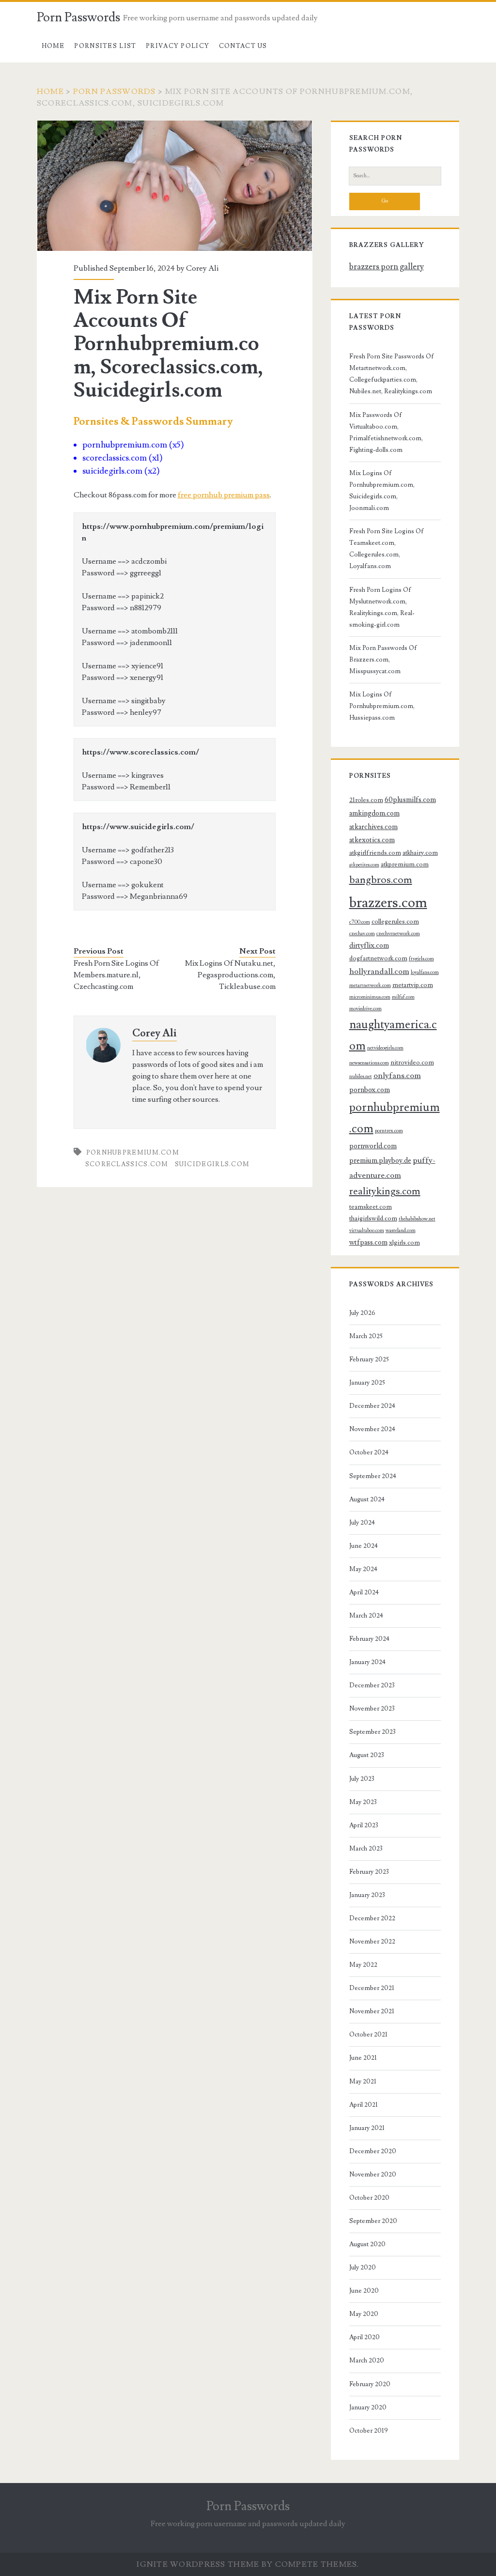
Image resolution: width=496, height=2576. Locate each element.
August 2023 (367, 1755)
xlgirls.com (404, 1243)
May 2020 (364, 2314)
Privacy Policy (178, 46)
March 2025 (366, 1336)
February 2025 (369, 1359)
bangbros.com (381, 880)
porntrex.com (389, 1131)
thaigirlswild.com (373, 1219)
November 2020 (373, 2175)
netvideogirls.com (385, 1048)
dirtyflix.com (369, 946)
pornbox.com (370, 1090)
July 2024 (362, 1523)
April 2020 (364, 2337)
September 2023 (372, 1732)
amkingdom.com (374, 813)
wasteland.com (401, 1231)
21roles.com (366, 800)
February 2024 (369, 1639)
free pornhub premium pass (224, 495)
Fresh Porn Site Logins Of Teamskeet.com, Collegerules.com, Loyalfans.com (387, 549)
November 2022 (372, 1942)
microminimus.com (370, 997)
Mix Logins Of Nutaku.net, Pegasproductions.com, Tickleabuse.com (230, 975)
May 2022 (363, 1965)
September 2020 (373, 2221)
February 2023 (369, 1872)
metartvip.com (413, 985)
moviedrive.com (365, 1009)
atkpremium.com (405, 864)
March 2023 (366, 1849)
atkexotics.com (372, 840)
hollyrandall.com (379, 972)
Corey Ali (202, 268)
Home (53, 46)
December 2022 (372, 1918)
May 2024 (363, 1569)
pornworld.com (373, 1146)
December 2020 (373, 2151)
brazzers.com (388, 903)
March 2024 (366, 1616)
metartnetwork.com (370, 986)
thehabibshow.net (417, 1219)
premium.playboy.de (380, 1161)
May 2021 (363, 2082)
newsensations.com (369, 1063)
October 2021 (368, 2035)
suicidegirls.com (212, 1164)
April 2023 (364, 1825)
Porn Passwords (78, 17)
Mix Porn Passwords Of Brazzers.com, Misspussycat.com (383, 660)
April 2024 (364, 1592)
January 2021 (367, 2128)
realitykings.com (385, 1191)
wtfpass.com (368, 1242)
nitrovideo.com (412, 1063)
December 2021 (372, 1988)
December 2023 (372, 1685)
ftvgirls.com (421, 959)
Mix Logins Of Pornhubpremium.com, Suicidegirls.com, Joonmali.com (382, 491)
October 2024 (369, 1452)
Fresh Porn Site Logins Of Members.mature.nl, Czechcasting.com (116, 975)
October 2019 (369, 2431)
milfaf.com (403, 997)
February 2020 (370, 2384)
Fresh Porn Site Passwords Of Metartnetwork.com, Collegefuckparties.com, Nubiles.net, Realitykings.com (392, 374)
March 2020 (367, 2360)
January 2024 (367, 1662)
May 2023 (363, 1802)
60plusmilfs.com (410, 800)
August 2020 (367, 2244)
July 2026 (362, 1313)
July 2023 (362, 1779)
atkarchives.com (373, 827)
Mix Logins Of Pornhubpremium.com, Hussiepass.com (382, 706)
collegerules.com (395, 922)
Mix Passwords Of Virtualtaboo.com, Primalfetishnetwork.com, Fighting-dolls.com (386, 432)
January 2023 (367, 1895)
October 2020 (369, 2198)
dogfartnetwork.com (378, 958)
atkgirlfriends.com (375, 853)
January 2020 (368, 2407)
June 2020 (364, 2291)
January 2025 (367, 1383)
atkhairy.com (420, 853)
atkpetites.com (364, 865)
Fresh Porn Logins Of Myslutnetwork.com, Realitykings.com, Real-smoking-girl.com (382, 607)
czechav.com (362, 934)
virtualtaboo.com (367, 1231)
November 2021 (372, 2011)
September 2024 (373, 1476)
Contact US (243, 46)
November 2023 (372, 1709)
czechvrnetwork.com (398, 934)
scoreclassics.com (127, 1164)
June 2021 (363, 2058)
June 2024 (364, 1546)
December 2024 (372, 1406)
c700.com (360, 922)
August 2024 (367, 1499)
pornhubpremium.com (133, 1153)
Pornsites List (105, 46)
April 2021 (364, 2105)
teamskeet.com (371, 1207)
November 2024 (372, 1429)
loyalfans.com (425, 972)
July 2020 (363, 2267)
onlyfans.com (397, 1076)
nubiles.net (361, 1077)
